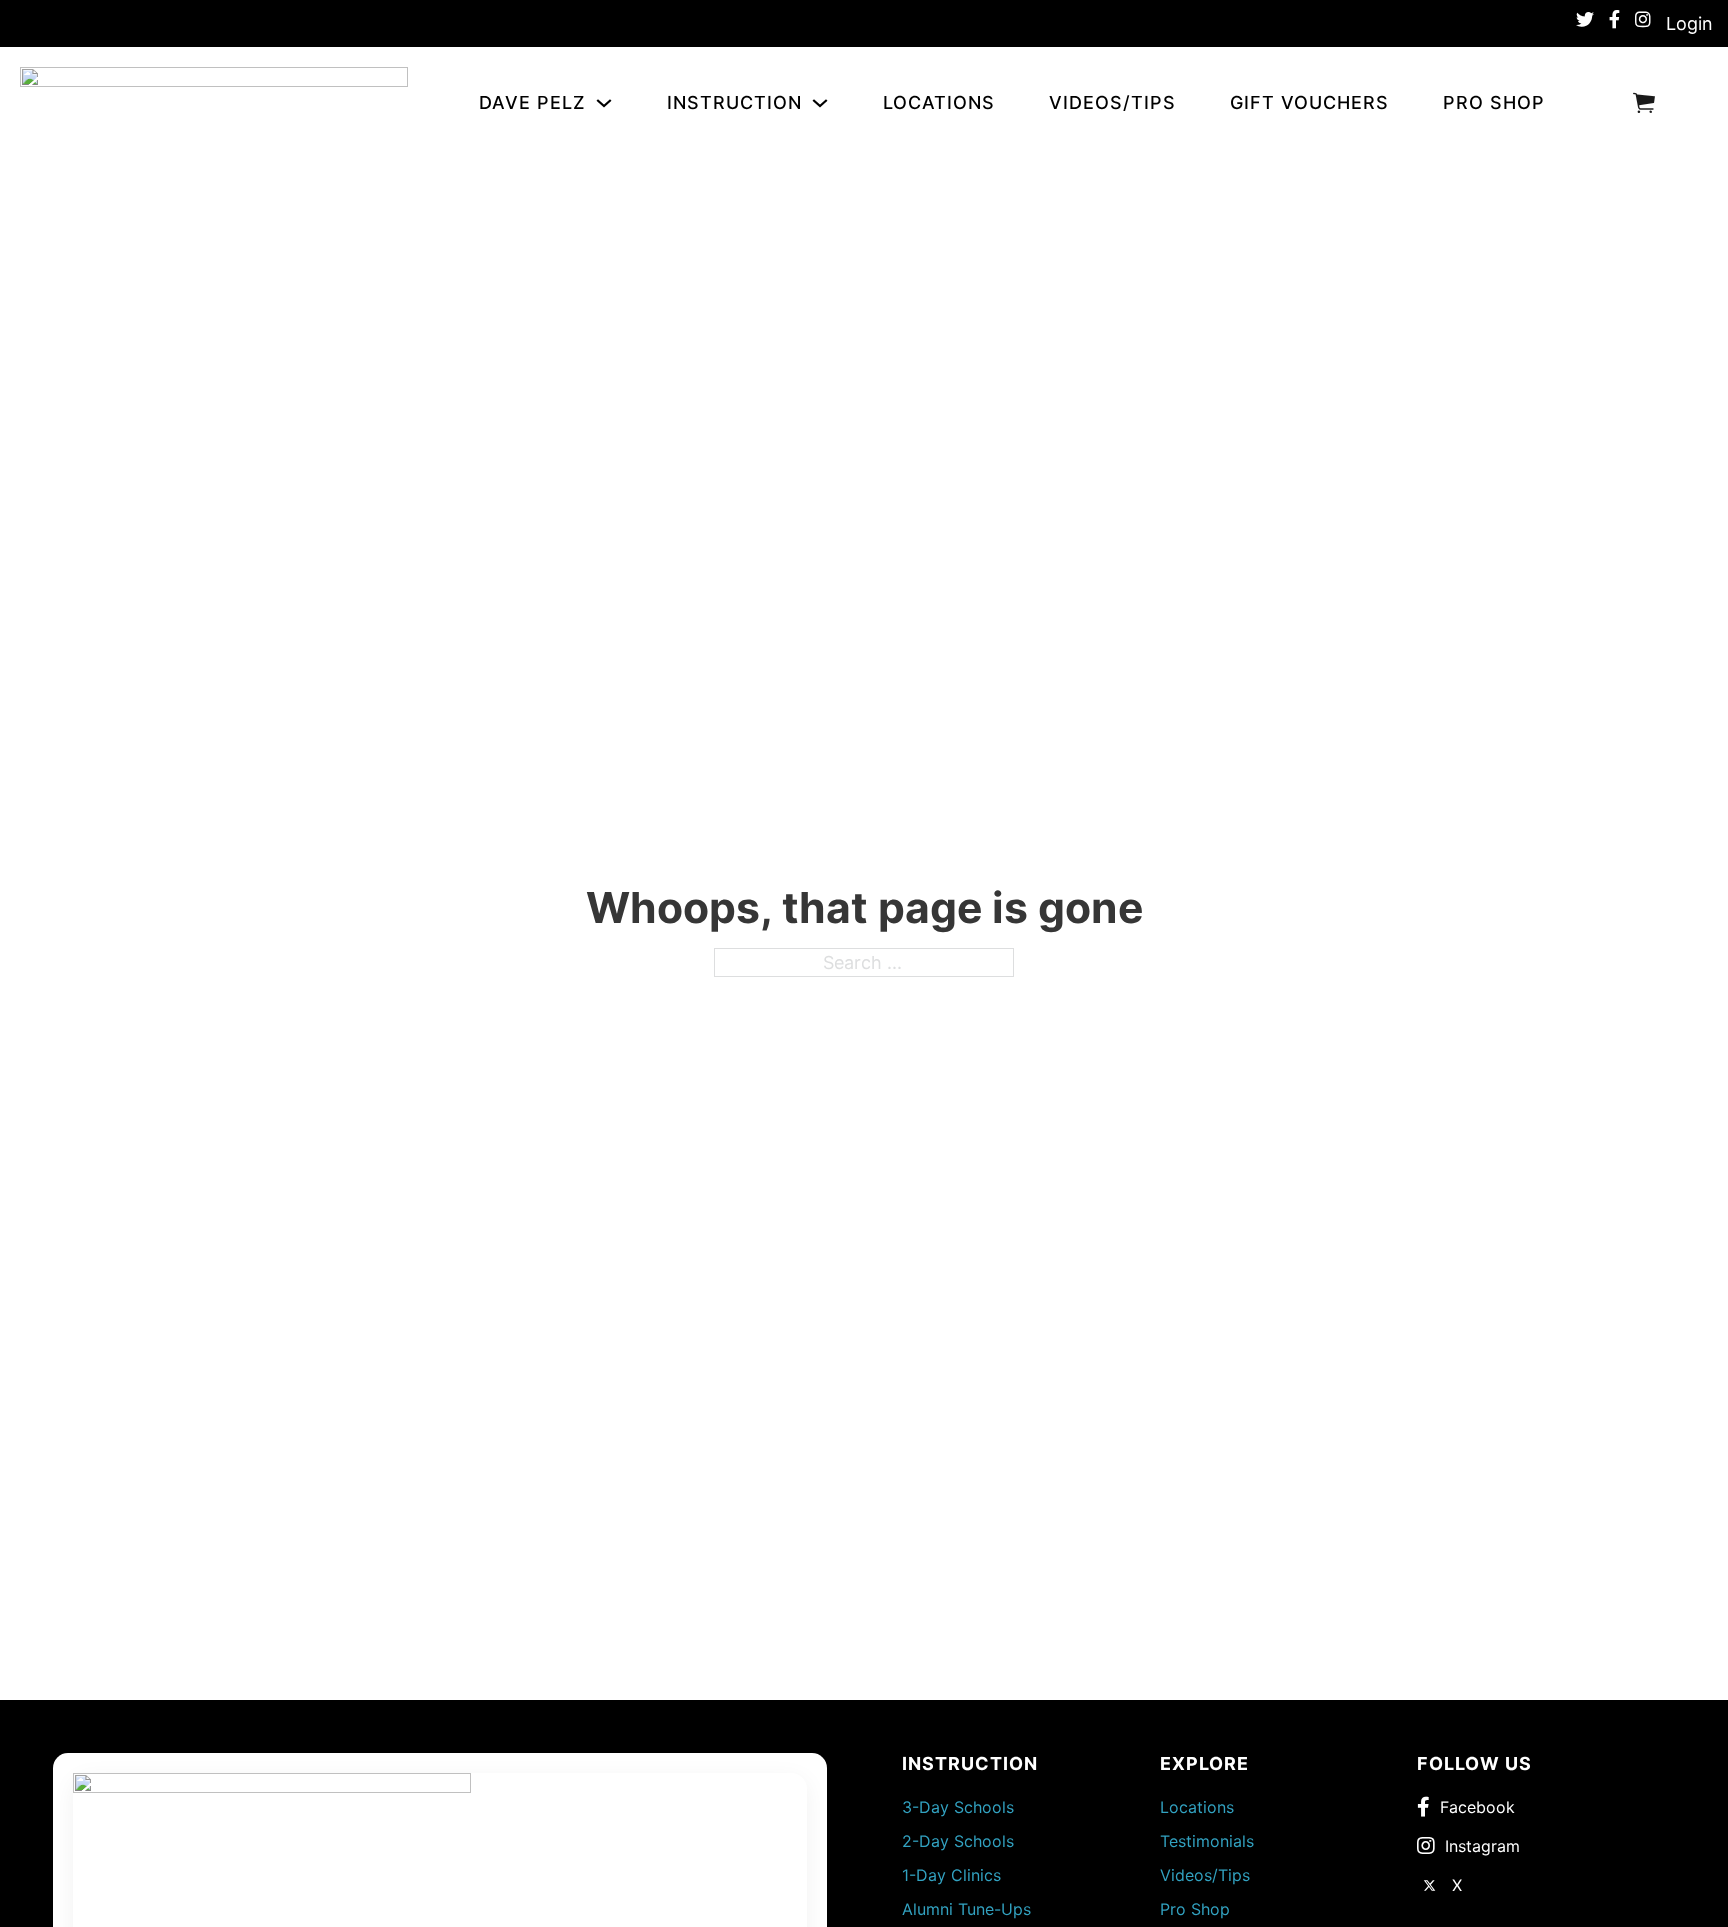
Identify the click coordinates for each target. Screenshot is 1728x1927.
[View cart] (1644, 102)
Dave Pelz (532, 102)
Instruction (734, 102)
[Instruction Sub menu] (824, 103)
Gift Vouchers (1309, 102)
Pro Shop (1494, 102)
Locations (939, 102)
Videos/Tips (1112, 102)
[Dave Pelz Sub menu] (608, 103)
